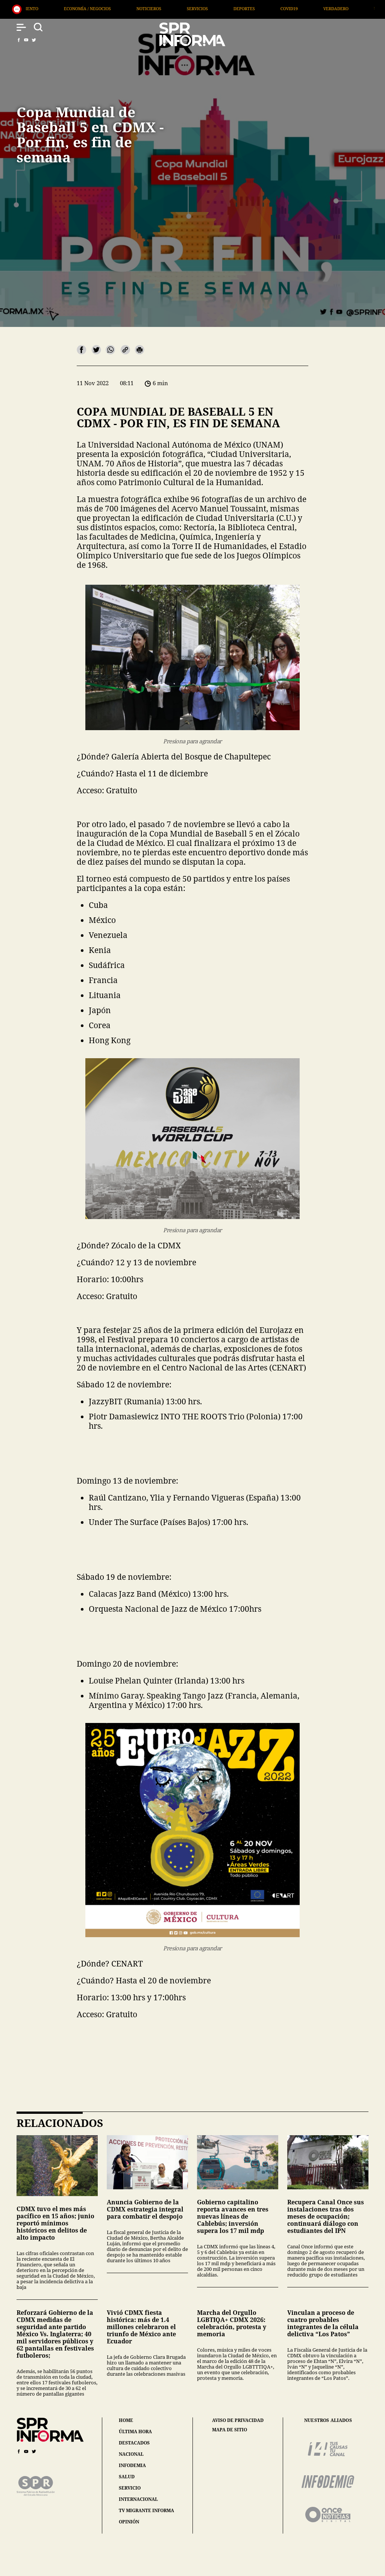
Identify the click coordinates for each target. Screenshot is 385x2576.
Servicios (58, 8)
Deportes (104, 8)
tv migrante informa (146, 2510)
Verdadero (196, 8)
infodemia (132, 2465)
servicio (130, 2488)
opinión (129, 2522)
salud (127, 2477)
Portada (299, 8)
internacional (138, 2499)
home (126, 2420)
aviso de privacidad (238, 2420)
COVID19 (149, 8)
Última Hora (249, 8)
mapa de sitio (230, 2430)
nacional (131, 2454)
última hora (135, 2432)
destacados (134, 2443)
